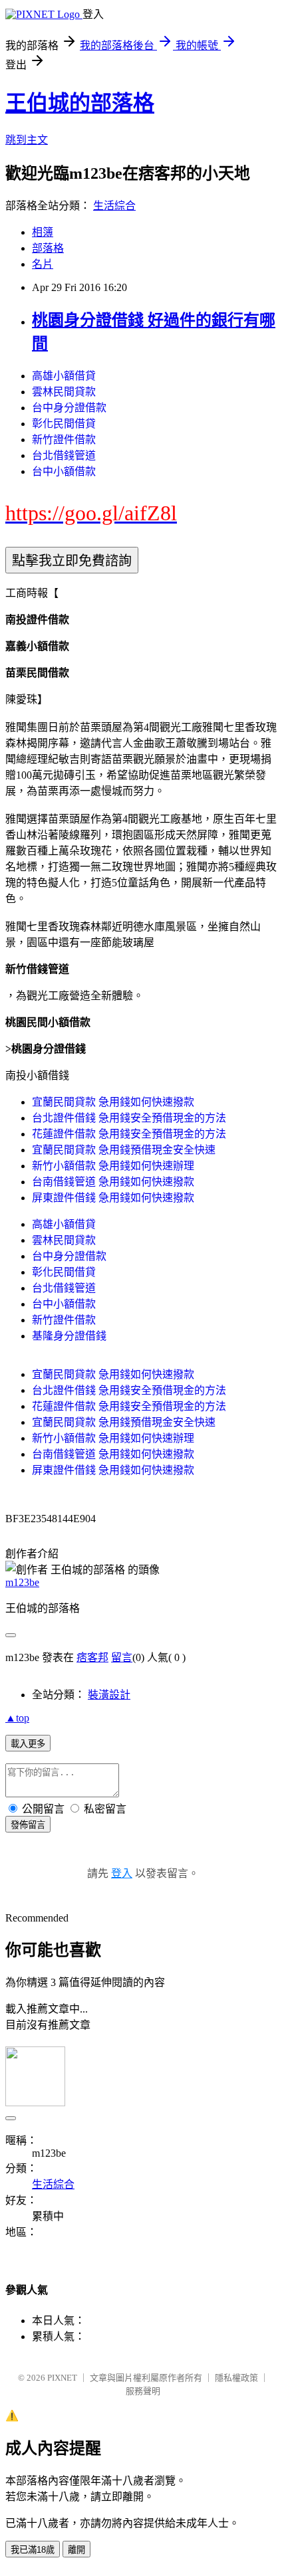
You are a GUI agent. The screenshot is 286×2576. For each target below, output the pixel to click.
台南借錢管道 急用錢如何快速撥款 (113, 1182)
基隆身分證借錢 (69, 1336)
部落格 (48, 248)
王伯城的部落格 (80, 103)
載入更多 (28, 1744)
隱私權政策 (236, 2378)
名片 (43, 264)
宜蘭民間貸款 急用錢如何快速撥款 (113, 1102)
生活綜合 (114, 206)
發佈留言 (28, 1825)
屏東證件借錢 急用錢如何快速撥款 (113, 1198)
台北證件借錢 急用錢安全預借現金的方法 (129, 1118)
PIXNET (62, 2378)
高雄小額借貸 (64, 376)
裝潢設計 (109, 1695)
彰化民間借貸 (64, 424)
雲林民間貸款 (64, 392)
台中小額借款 (64, 471)
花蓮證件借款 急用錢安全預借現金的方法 (129, 1134)
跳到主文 (27, 140)
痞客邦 (92, 1657)
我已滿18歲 (33, 2550)
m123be (22, 1582)
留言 (122, 1657)
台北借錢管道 (64, 455)
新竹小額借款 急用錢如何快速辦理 (113, 1166)
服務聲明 (143, 2391)
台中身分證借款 (69, 408)
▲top (17, 1718)
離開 (76, 2550)
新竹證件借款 (64, 440)
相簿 (43, 232)
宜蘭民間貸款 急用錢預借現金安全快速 (124, 1150)
